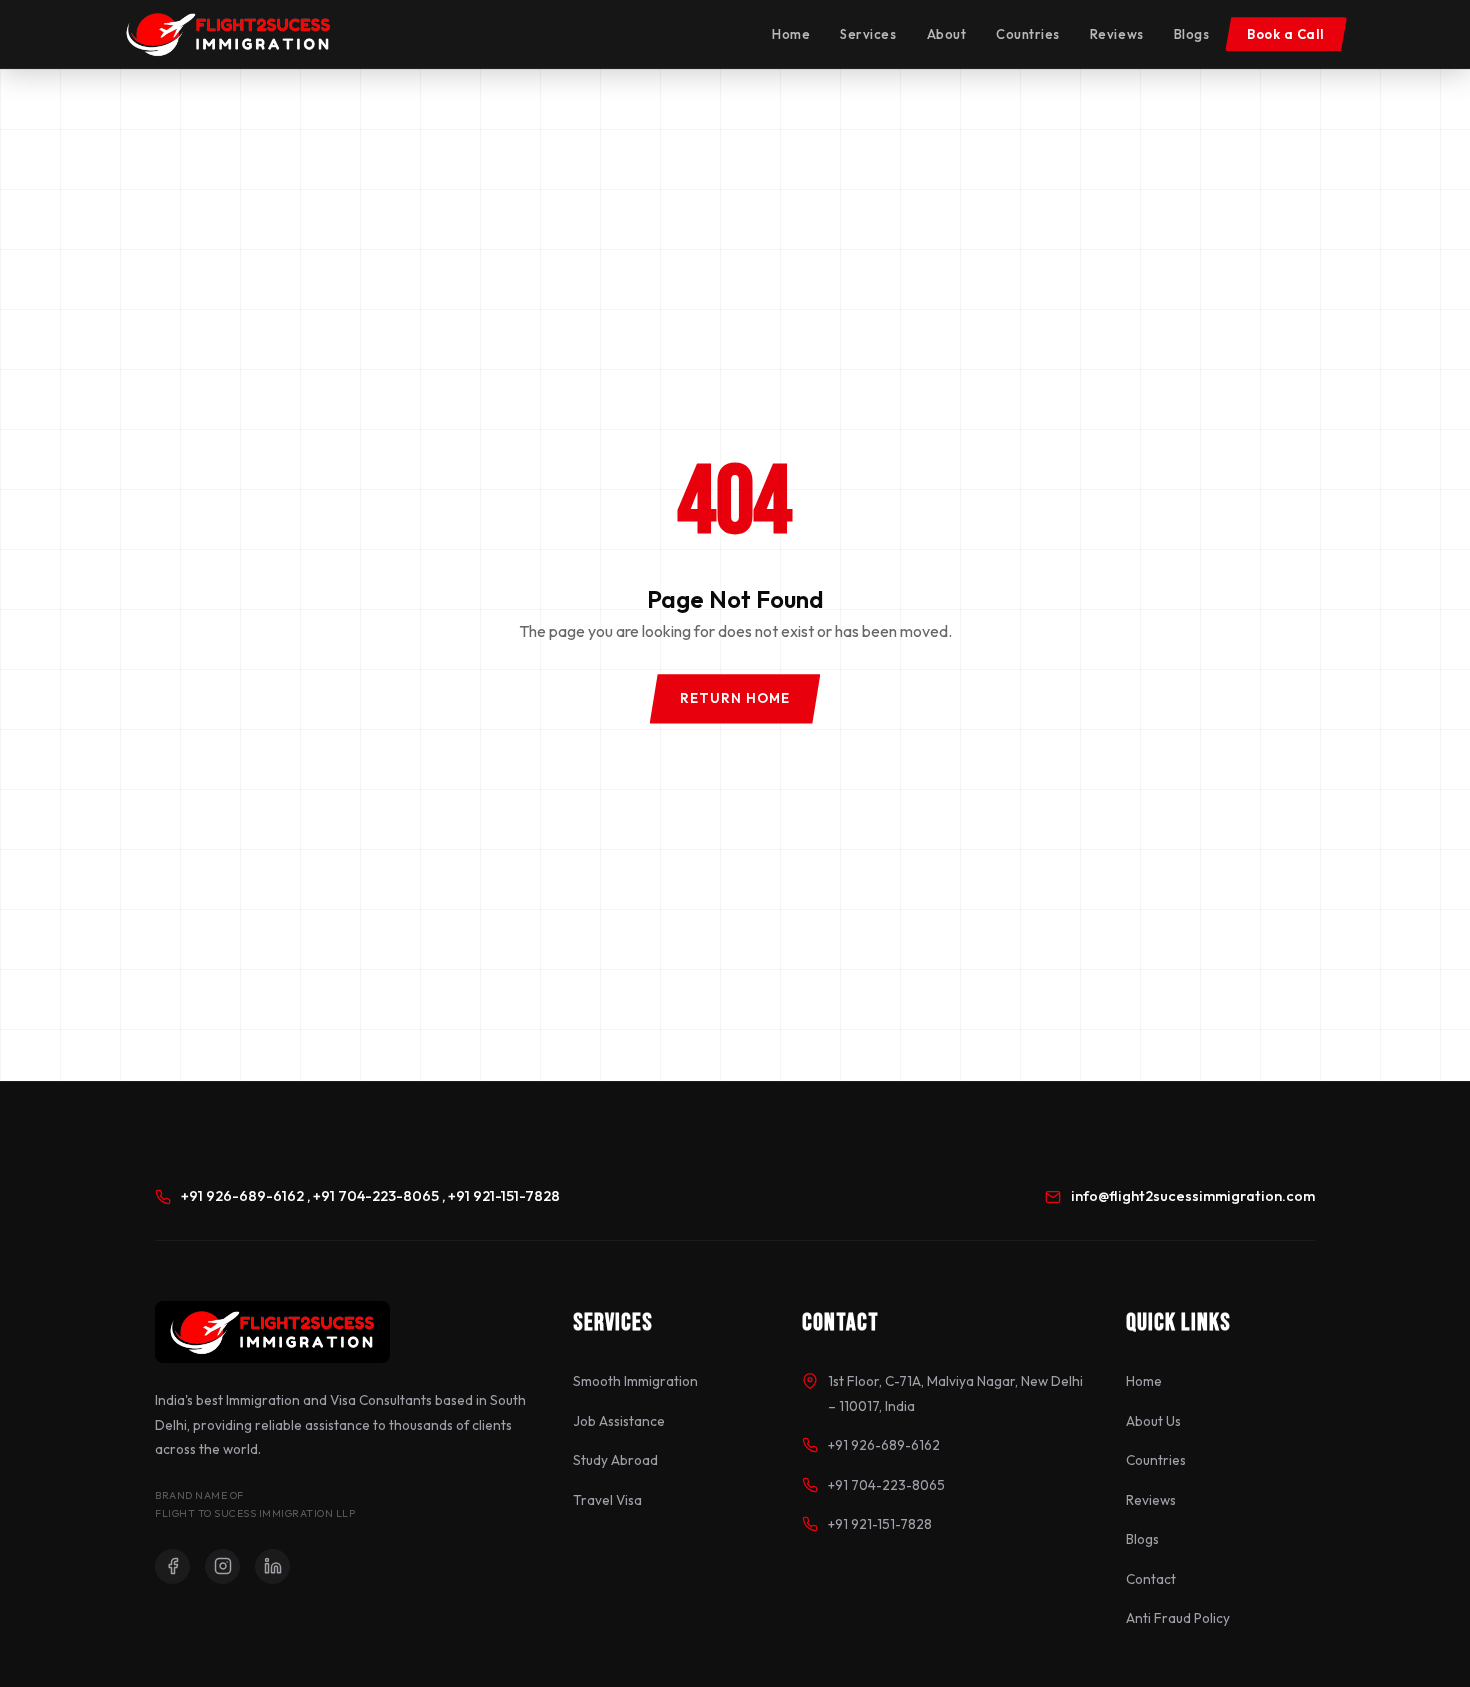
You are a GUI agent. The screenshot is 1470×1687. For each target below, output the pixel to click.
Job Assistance (619, 1421)
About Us (1153, 1421)
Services (868, 34)
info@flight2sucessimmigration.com (1193, 1196)
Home (791, 34)
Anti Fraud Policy (1178, 1618)
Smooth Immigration (635, 1381)
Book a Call (1286, 34)
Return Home (735, 698)
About (947, 34)
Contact (1151, 1579)
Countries (1028, 34)
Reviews (1117, 34)
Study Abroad (615, 1460)
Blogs (1192, 34)
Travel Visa (607, 1500)
